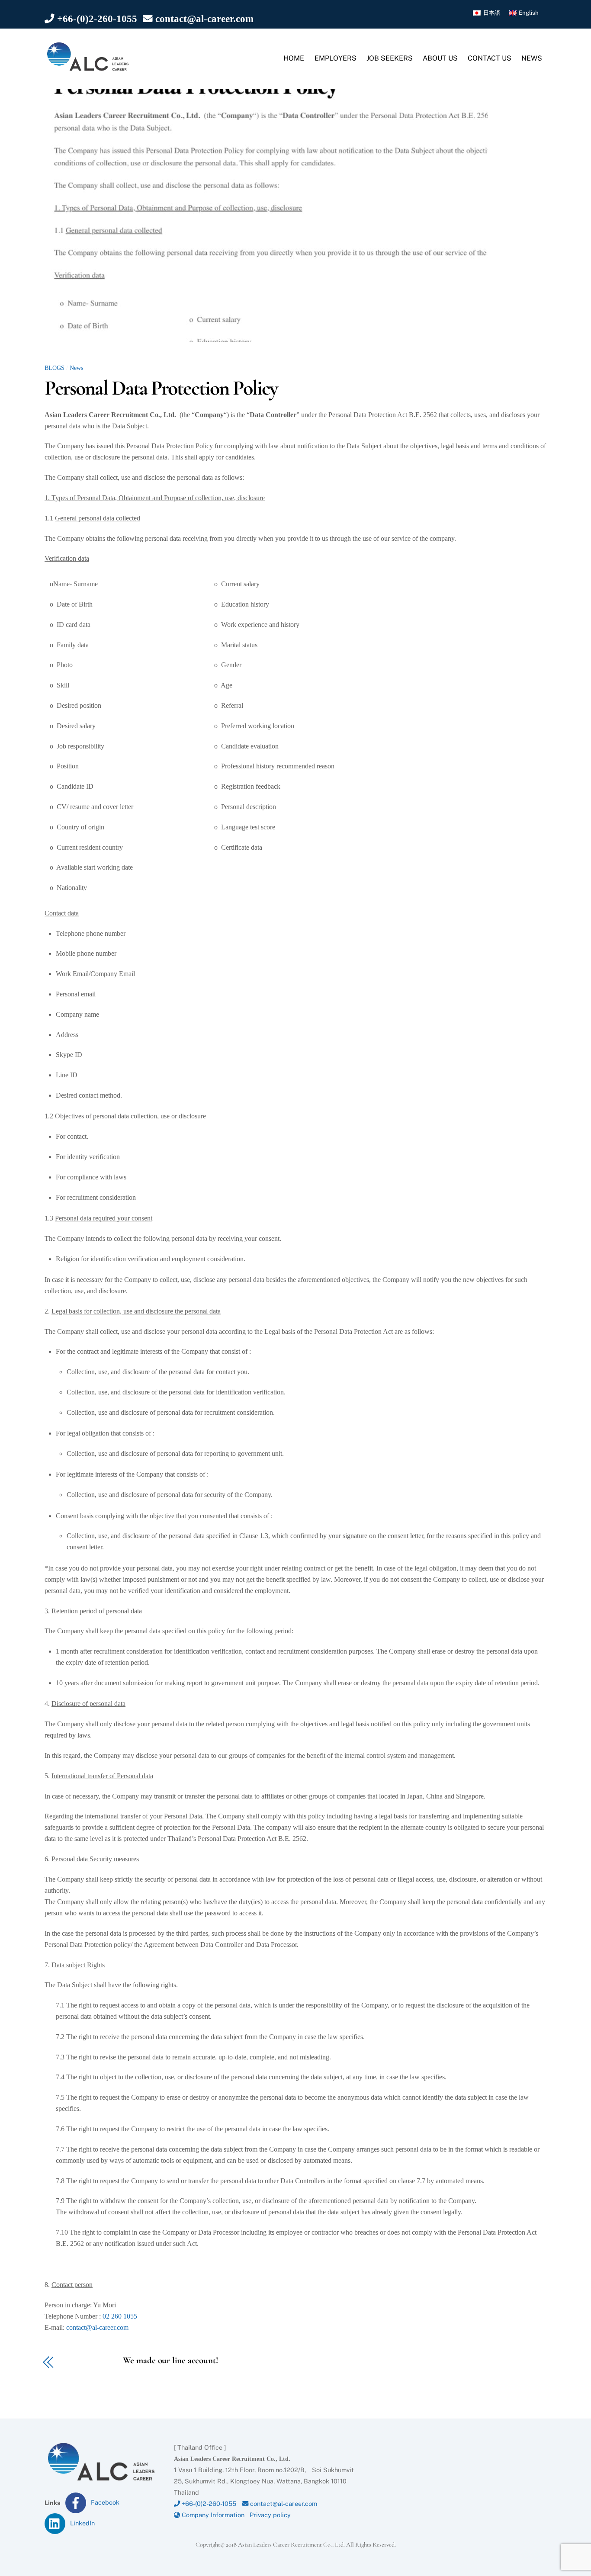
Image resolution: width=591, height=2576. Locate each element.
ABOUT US (440, 58)
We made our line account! (143, 2361)
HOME (294, 58)
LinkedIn (82, 2523)
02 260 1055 (119, 2316)
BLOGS (55, 368)
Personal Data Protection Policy (161, 388)
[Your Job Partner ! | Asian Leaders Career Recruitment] (88, 68)
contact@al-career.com (203, 19)
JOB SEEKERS (390, 58)
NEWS (532, 58)
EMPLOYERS (336, 58)
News (76, 368)
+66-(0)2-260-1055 (96, 19)
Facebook (104, 2502)
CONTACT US (490, 58)
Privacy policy (270, 2515)
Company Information (212, 2515)
